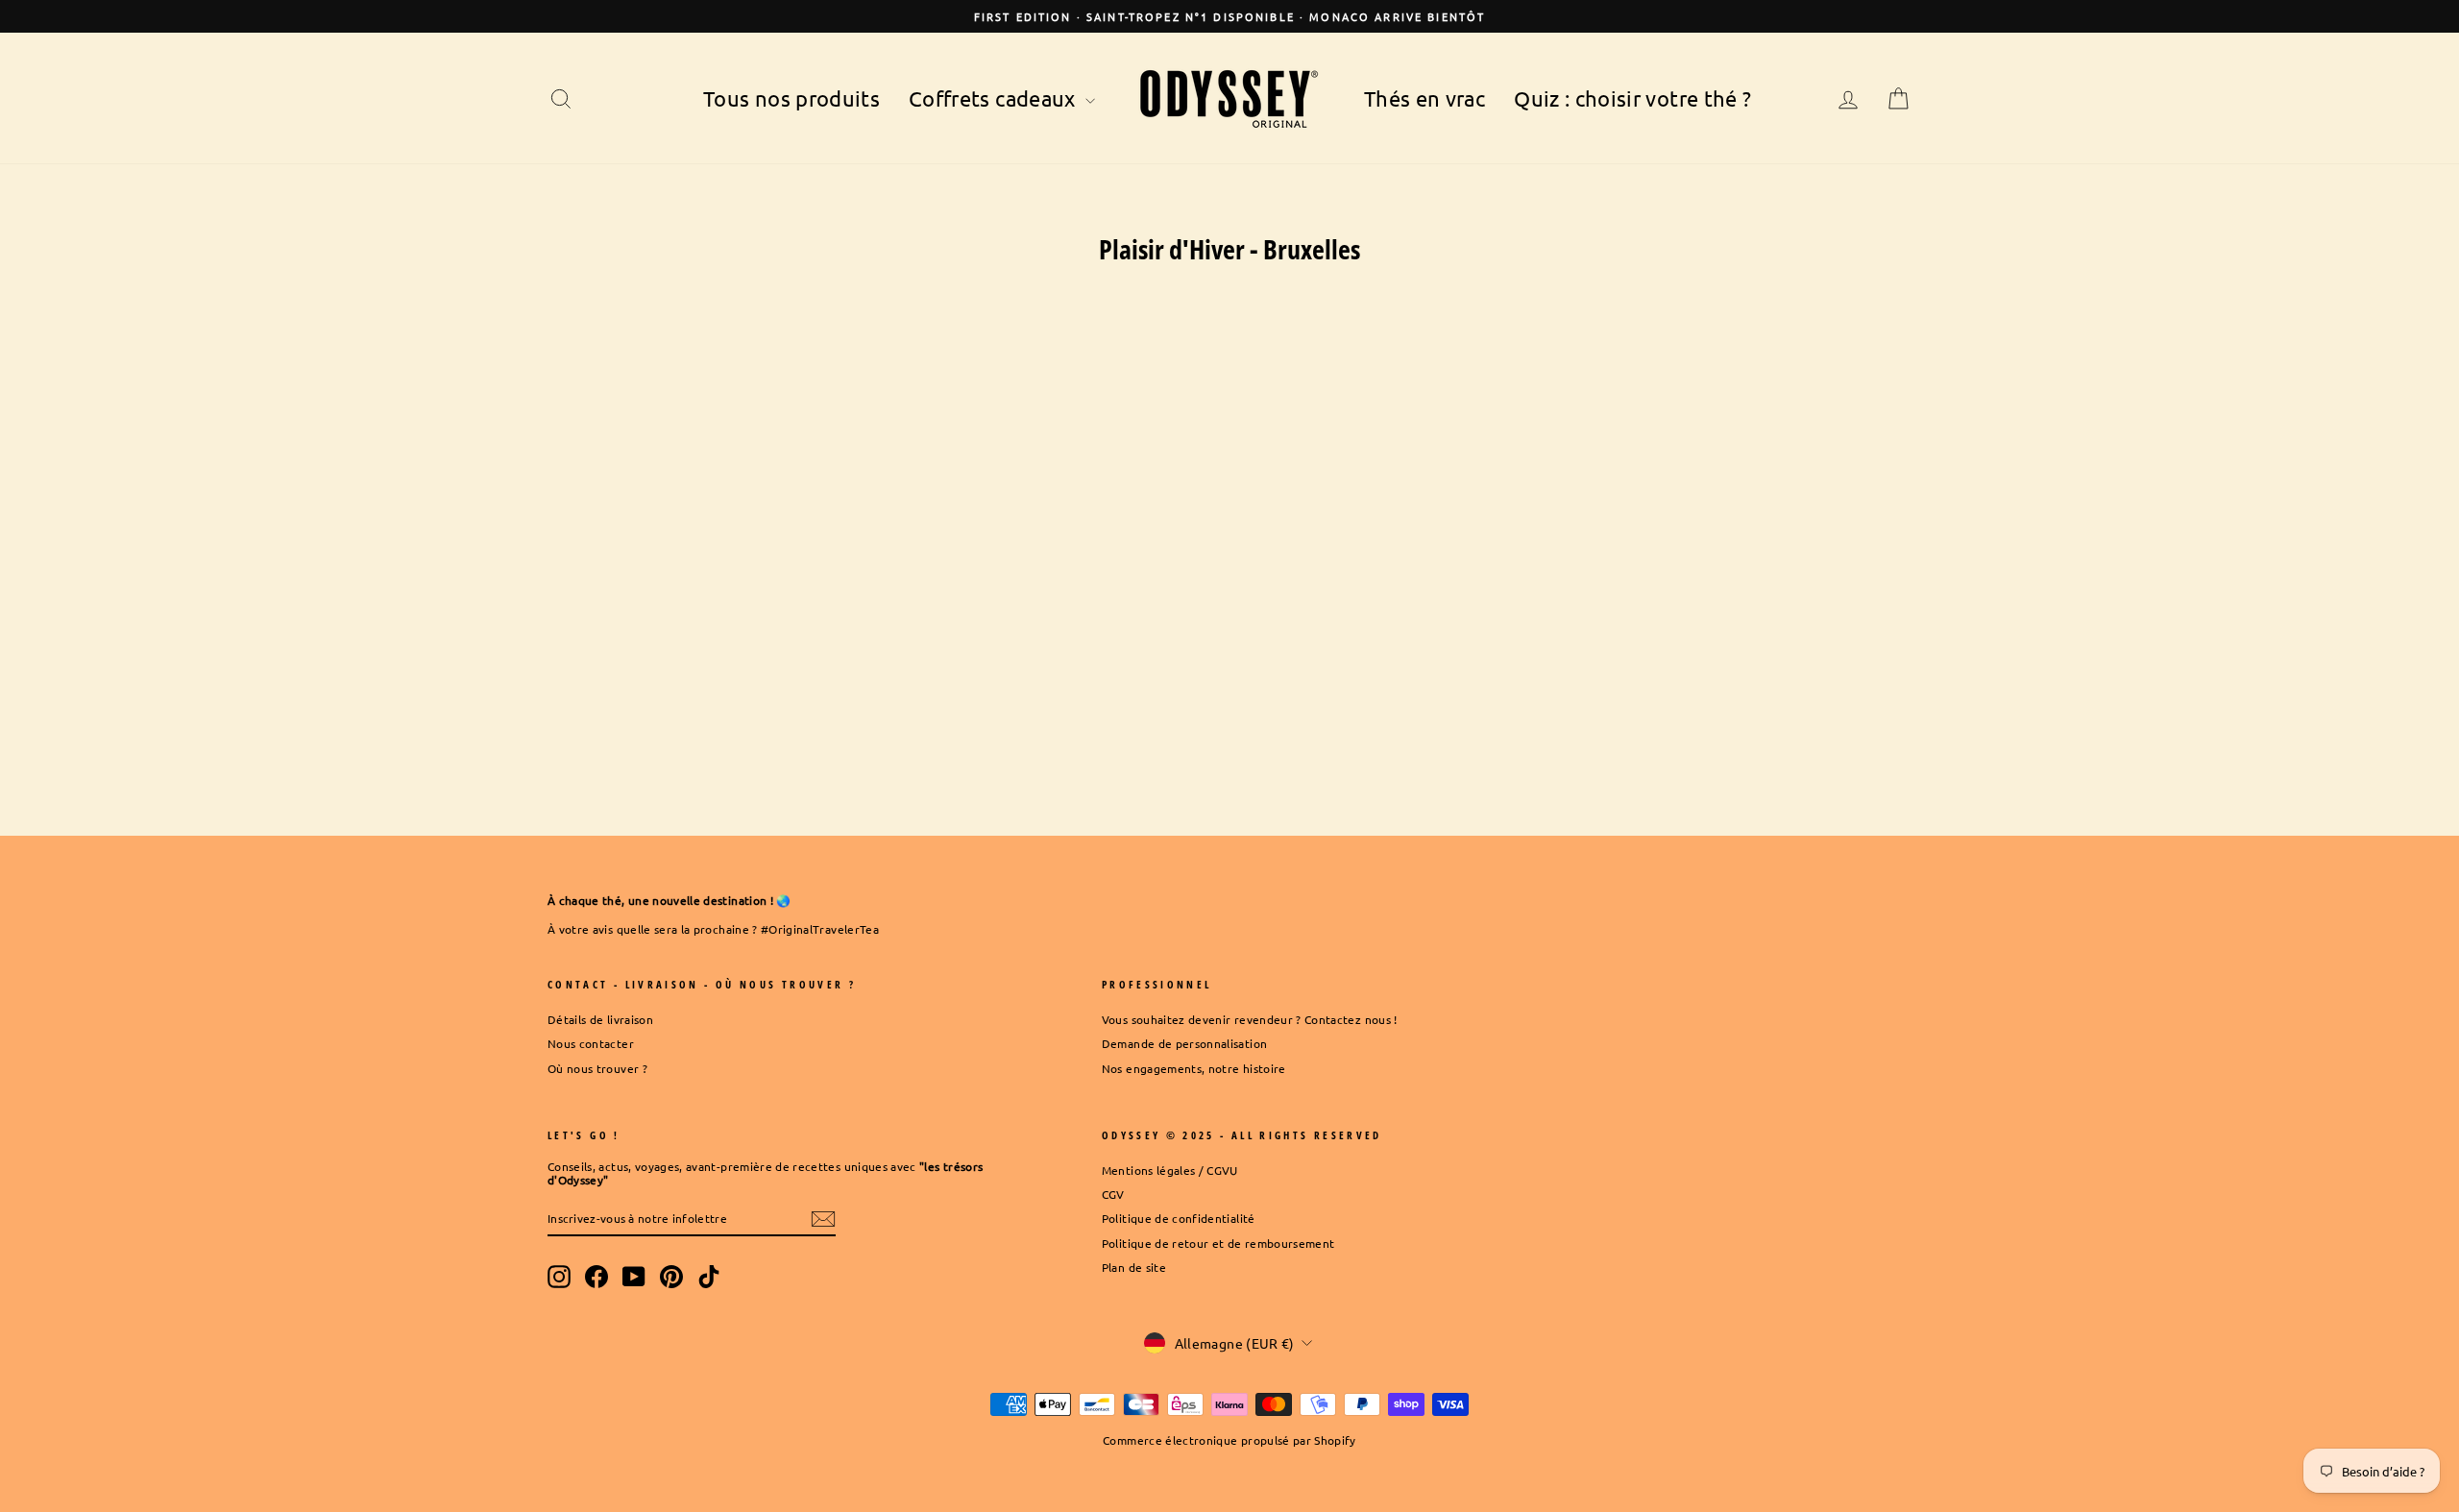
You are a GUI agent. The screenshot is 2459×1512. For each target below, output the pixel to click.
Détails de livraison (600, 1019)
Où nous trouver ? (597, 1068)
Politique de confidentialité (1179, 1218)
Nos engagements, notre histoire (1194, 1068)
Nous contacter (591, 1043)
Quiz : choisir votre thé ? (1632, 98)
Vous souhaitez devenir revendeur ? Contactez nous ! (1250, 1019)
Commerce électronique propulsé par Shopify (1229, 1440)
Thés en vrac (1424, 98)
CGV (1113, 1194)
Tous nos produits (791, 98)
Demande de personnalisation (1184, 1043)
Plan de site (1134, 1267)
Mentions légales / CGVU (1170, 1170)
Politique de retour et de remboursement (1218, 1243)
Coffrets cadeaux (995, 98)
